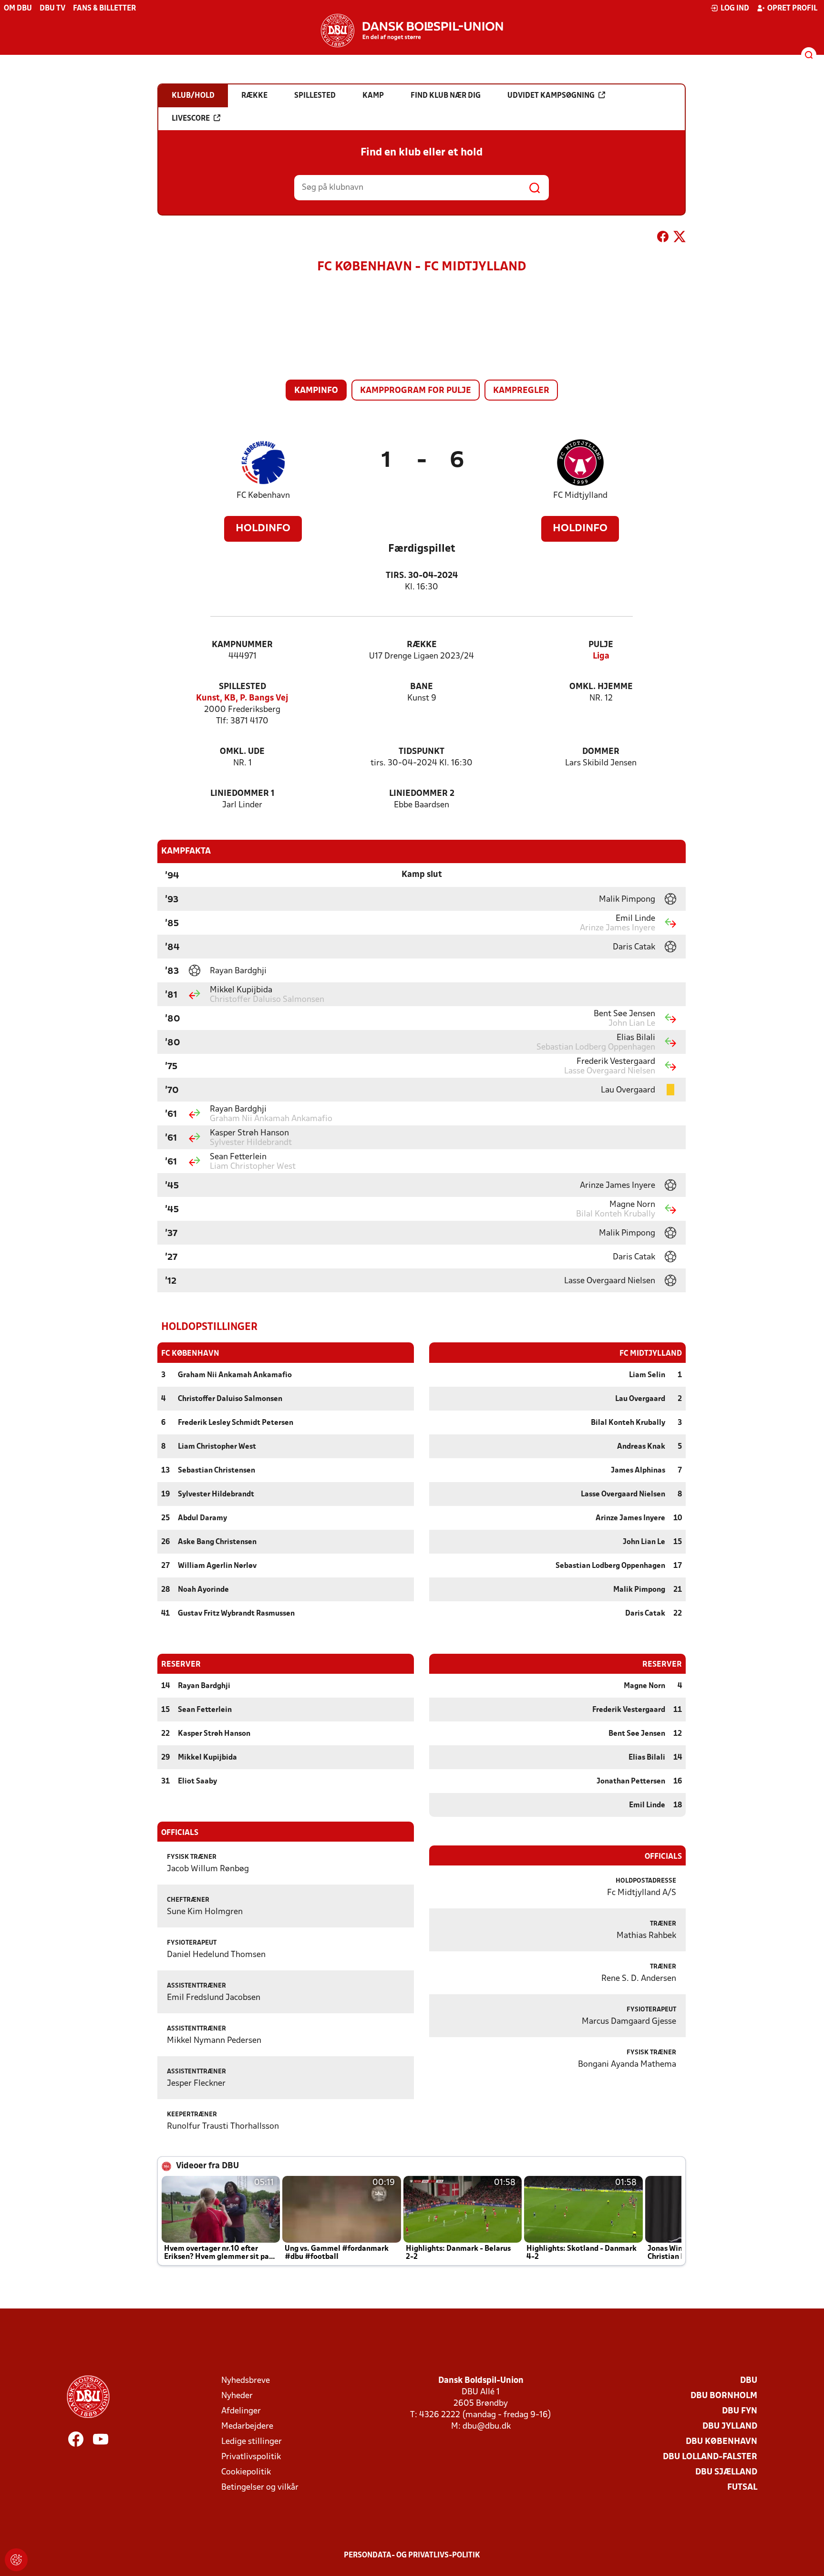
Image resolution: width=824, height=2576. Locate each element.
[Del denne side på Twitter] (680, 238)
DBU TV (52, 9)
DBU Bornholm (724, 2396)
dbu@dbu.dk (487, 2427)
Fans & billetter (104, 9)
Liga (601, 656)
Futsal (742, 2488)
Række (422, 645)
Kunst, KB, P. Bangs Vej (242, 698)
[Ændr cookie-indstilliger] (16, 2560)
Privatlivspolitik (251, 2457)
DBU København (721, 2442)
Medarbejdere (247, 2427)
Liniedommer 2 (422, 794)
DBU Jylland (730, 2427)
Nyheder (237, 2396)
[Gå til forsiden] (412, 31)
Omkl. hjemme (601, 687)
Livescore (191, 119)
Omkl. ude (242, 752)
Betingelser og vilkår (260, 2488)
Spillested (242, 687)
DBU (749, 2381)
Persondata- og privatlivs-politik (412, 2555)
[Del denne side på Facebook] (663, 238)
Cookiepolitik (246, 2472)
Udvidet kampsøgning (551, 96)
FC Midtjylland (580, 496)
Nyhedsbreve (246, 2381)
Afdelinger (241, 2411)
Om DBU (18, 9)
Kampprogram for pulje (416, 391)
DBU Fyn (740, 2411)
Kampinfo (316, 391)
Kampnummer (242, 645)
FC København (263, 496)
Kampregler (521, 391)
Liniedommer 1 (242, 794)
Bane (422, 687)
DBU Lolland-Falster (710, 2457)
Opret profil (792, 9)
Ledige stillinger (252, 2442)
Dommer (601, 752)
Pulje (601, 645)
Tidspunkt (422, 752)
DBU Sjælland (726, 2472)
